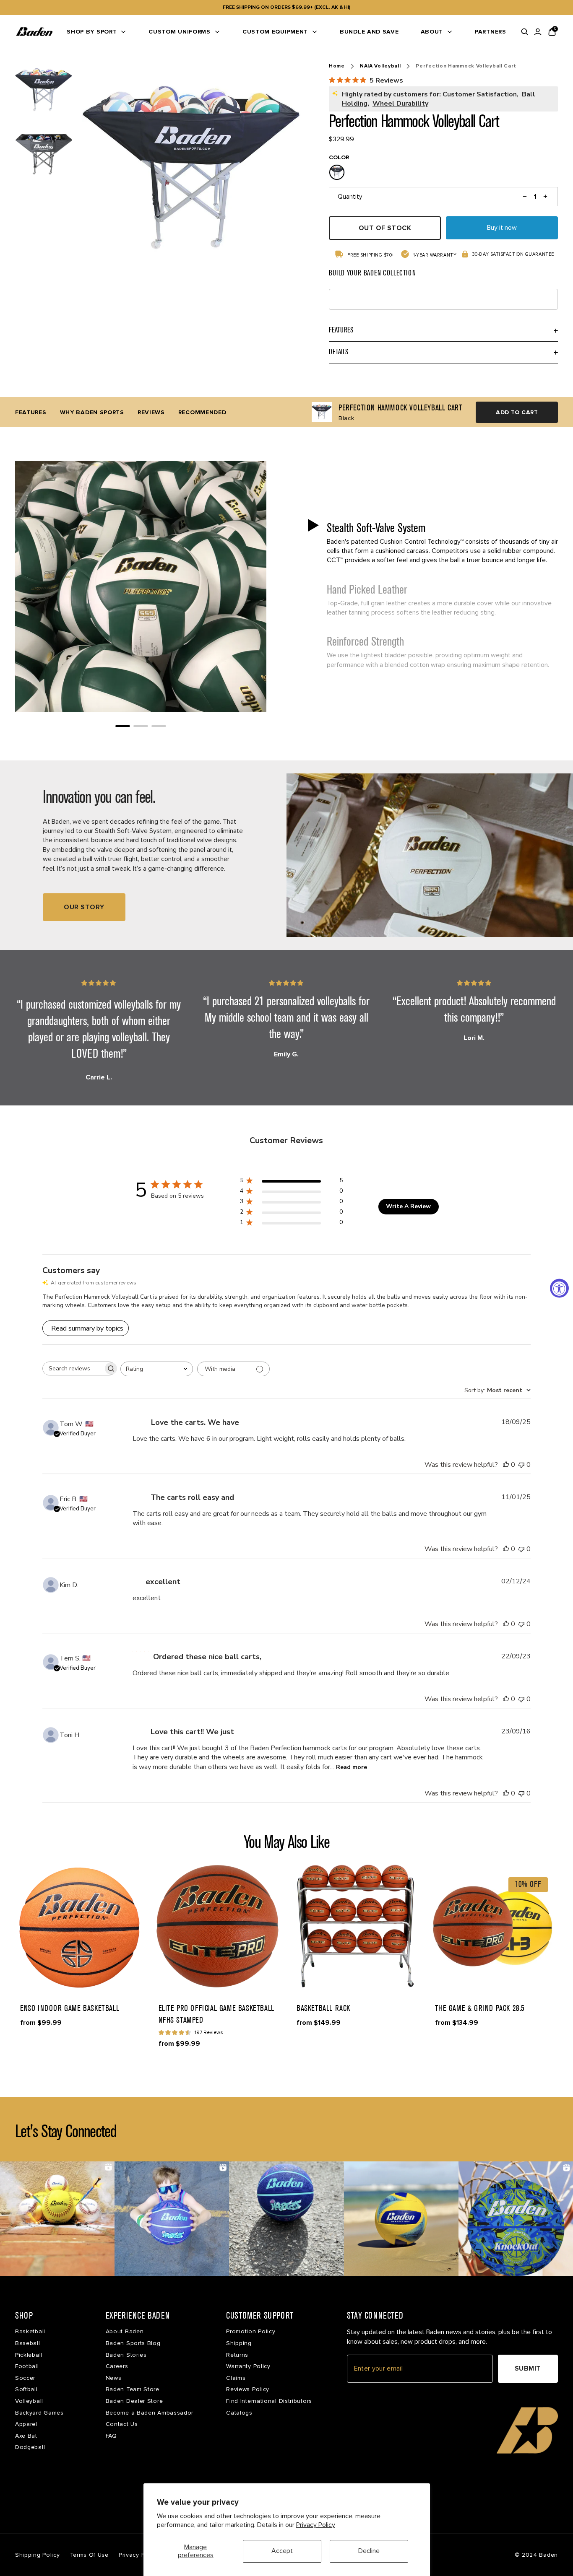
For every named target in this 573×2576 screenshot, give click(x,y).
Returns (237, 2355)
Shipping (239, 2343)
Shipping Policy (38, 2555)
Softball (26, 2389)
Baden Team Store (133, 2389)
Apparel (26, 2424)
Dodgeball (30, 2447)
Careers (117, 2366)
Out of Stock (385, 228)
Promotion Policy (251, 2331)
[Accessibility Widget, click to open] (559, 1288)
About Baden (125, 2331)
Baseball (28, 2343)
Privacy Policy (316, 2525)
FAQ (111, 2436)
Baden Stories (126, 2355)
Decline (369, 2551)
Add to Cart (517, 412)
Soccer (25, 2378)
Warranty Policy (248, 2366)
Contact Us (122, 2424)
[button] (432, 542)
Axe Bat (26, 2436)
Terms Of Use (89, 2555)
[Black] (337, 172)
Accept (282, 2551)
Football (27, 2366)
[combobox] (157, 1369)
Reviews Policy (248, 2389)
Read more (352, 1767)
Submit (528, 2368)
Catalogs (239, 2413)
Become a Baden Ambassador (150, 2413)
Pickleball (29, 2355)
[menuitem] (97, 32)
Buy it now (502, 228)
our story (84, 907)
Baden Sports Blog (133, 2343)
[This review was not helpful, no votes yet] (521, 1465)
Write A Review (408, 1206)
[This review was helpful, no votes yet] (506, 1465)
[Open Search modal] (525, 32)
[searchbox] (73, 1368)
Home (337, 66)
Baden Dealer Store (134, 2401)
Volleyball (29, 2401)
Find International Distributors (269, 2401)
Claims (236, 2378)
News (114, 2378)
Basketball (30, 2331)
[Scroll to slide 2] (141, 726)
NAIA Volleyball (380, 66)
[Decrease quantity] (525, 197)
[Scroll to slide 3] (159, 726)
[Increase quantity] (546, 197)
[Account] (538, 32)
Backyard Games (39, 2413)
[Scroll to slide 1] (123, 726)
